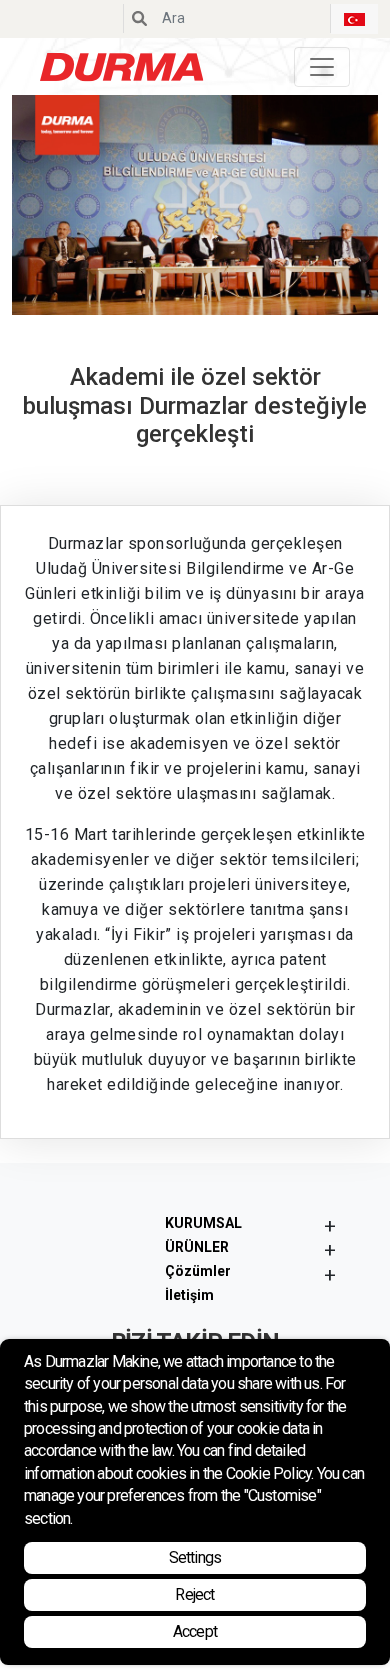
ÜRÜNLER (197, 1247)
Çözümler (198, 1271)
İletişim (189, 1295)
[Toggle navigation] (322, 67)
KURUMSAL (203, 1223)
